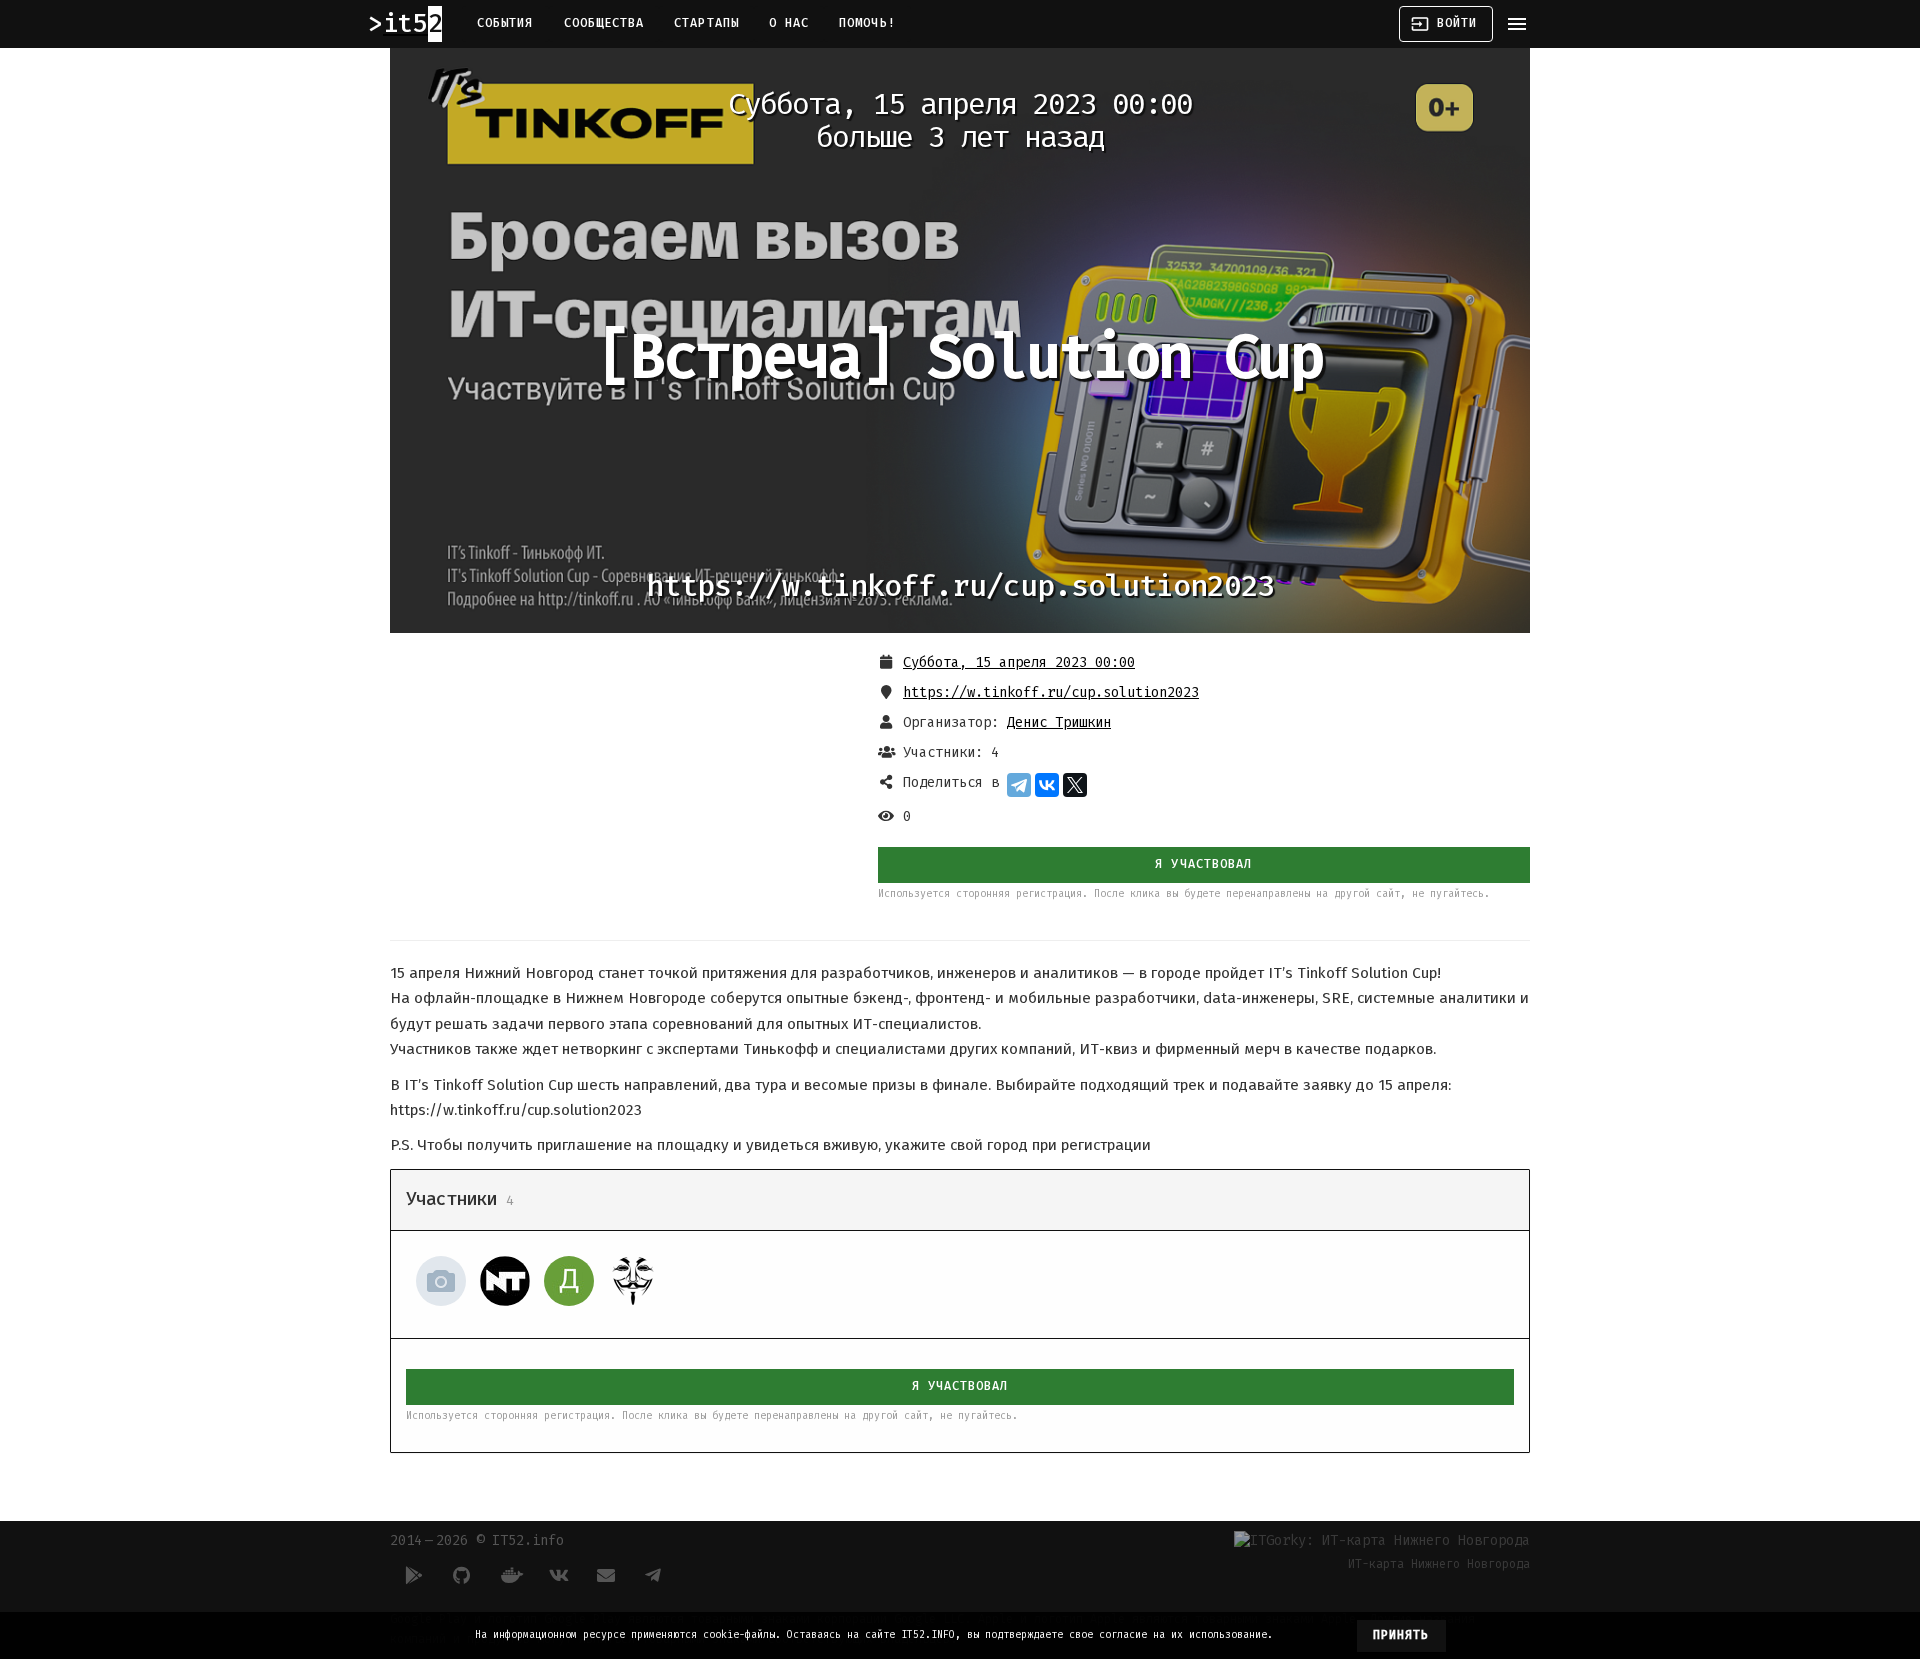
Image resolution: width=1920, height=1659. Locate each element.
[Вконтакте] (558, 1575)
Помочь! (867, 23)
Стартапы (706, 23)
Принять (1401, 1635)
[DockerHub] (510, 1575)
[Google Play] (414, 1575)
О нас (789, 23)
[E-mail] (606, 1575)
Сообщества (604, 23)
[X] (1075, 785)
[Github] (462, 1575)
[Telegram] (1019, 785)
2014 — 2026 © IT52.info (477, 1540)
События (505, 23)
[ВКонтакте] (1047, 785)
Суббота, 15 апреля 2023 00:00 (1019, 662)
